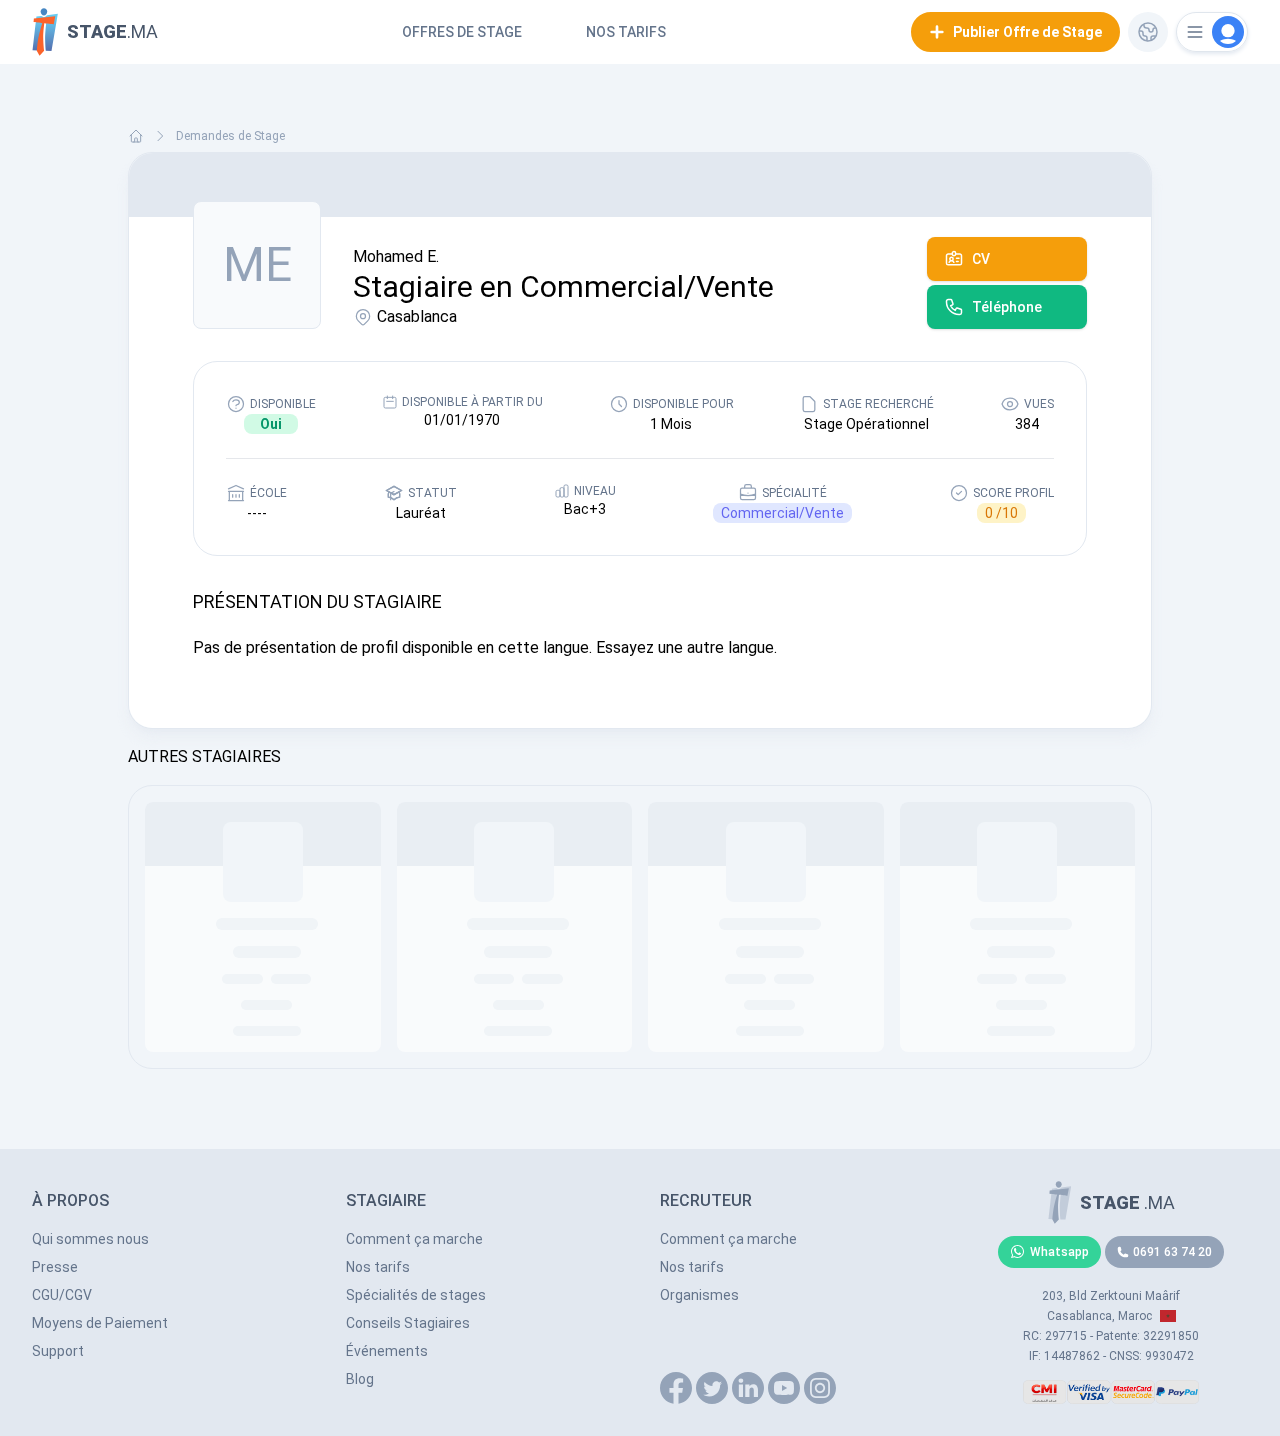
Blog (360, 1379)
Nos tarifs (626, 32)
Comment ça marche (414, 1239)
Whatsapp (1059, 1252)
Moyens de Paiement (100, 1323)
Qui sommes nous (90, 1239)
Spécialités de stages (416, 1295)
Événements (387, 1351)
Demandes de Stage (230, 136)
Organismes (699, 1295)
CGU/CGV (62, 1295)
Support (58, 1351)
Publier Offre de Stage (1027, 32)
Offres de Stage (462, 32)
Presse (55, 1267)
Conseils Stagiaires (408, 1323)
